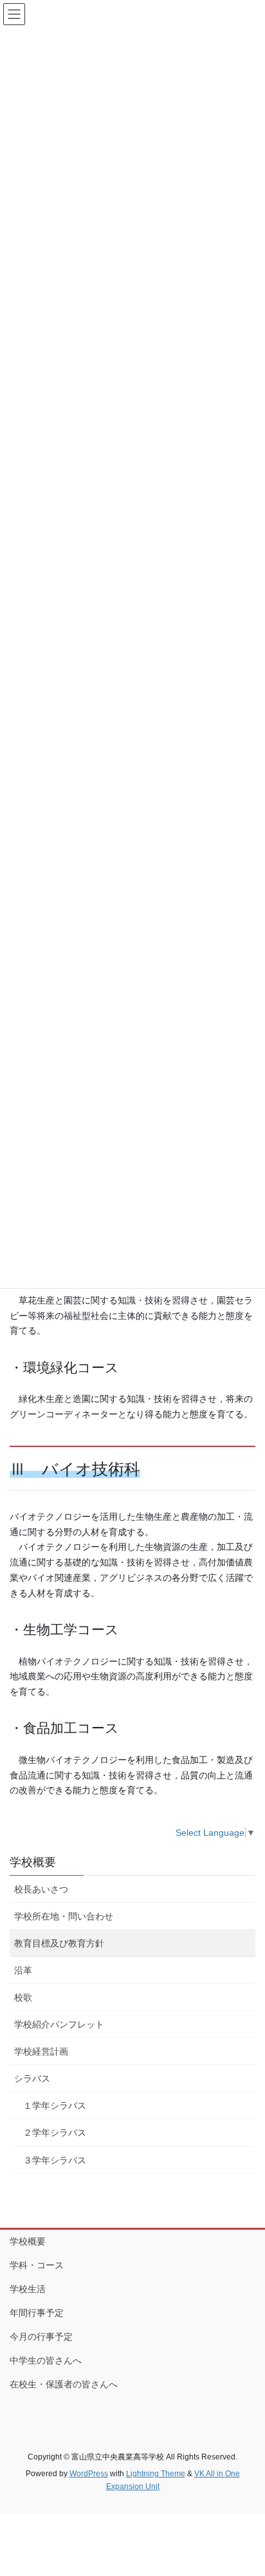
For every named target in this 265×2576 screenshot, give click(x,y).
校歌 (23, 1997)
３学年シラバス (55, 2160)
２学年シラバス (55, 2133)
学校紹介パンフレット (59, 2024)
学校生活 (28, 2289)
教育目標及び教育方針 (59, 1943)
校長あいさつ (41, 1889)
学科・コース (37, 2265)
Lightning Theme (156, 2474)
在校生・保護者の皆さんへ (64, 2384)
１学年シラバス (55, 2105)
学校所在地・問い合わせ (64, 1916)
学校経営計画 (41, 2051)
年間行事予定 (37, 2313)
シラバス (32, 2078)
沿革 (23, 1970)
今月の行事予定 (41, 2337)
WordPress (89, 2474)
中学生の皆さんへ (46, 2360)
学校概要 (33, 1862)
